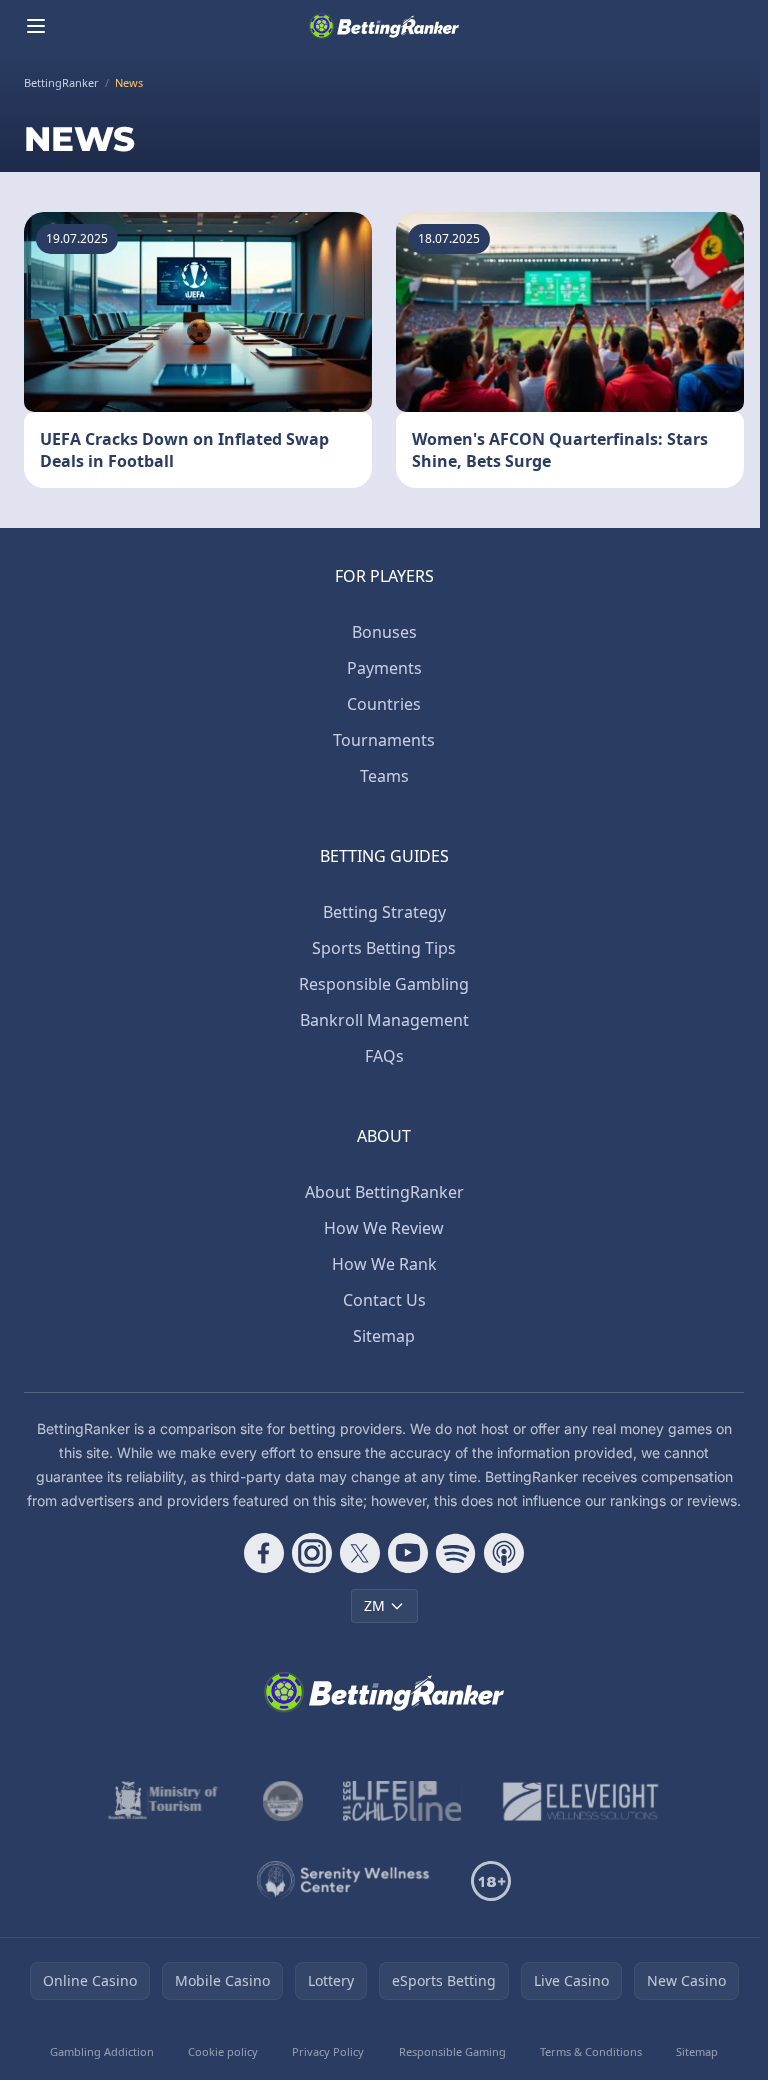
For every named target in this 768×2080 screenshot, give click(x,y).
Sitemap (384, 1336)
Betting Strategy (384, 912)
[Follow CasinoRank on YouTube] (408, 1553)
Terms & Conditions (591, 2051)
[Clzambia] (402, 1801)
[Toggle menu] (36, 26)
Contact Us (384, 1300)
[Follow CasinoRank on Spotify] (456, 1553)
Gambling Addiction (102, 2051)
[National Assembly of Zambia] (283, 1801)
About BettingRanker (384, 1192)
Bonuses (384, 632)
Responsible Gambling (384, 984)
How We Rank (384, 1264)
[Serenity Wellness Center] (344, 1881)
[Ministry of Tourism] (165, 1801)
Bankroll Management (384, 1020)
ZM (374, 1605)
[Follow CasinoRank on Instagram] (312, 1553)
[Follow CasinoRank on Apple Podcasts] (504, 1553)
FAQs (384, 1056)
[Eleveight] (581, 1801)
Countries (384, 704)
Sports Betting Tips (384, 948)
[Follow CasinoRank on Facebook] (264, 1553)
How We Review (384, 1228)
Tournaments (384, 740)
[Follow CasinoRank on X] (360, 1553)
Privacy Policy (328, 2051)
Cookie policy (223, 2051)
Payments (384, 668)
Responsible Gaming (452, 2051)
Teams (384, 776)
